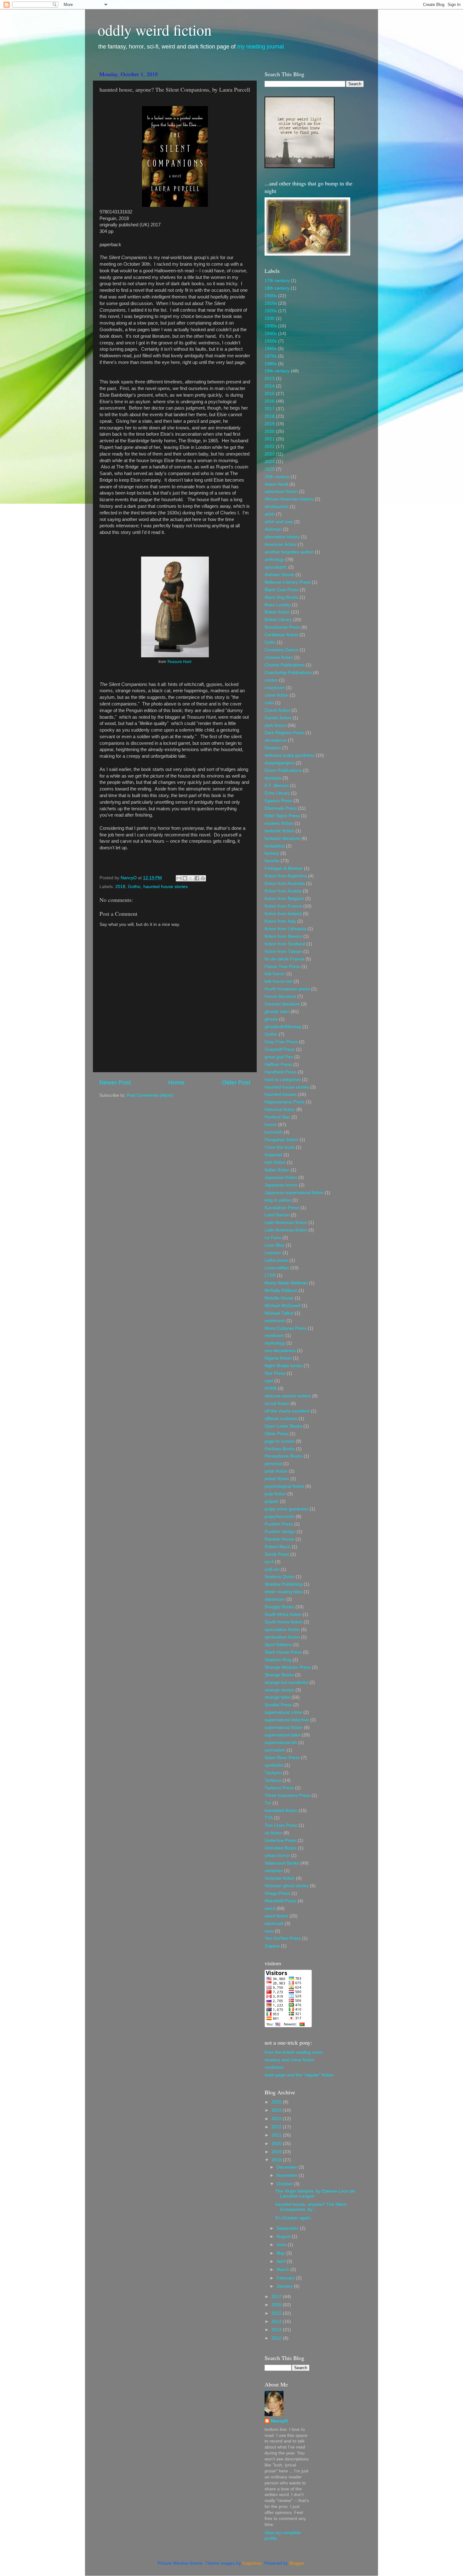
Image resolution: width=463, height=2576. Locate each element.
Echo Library (277, 793)
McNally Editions (281, 1291)
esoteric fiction (279, 823)
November (288, 2175)
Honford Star (277, 1117)
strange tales (277, 1697)
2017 (270, 409)
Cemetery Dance (281, 650)
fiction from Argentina (286, 876)
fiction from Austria (283, 891)
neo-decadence (280, 1351)
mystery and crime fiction (289, 2060)
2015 (270, 394)
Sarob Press (277, 1554)
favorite (272, 861)
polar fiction (276, 1471)
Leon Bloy (274, 1245)
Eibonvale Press (281, 808)
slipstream (275, 1599)
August (284, 2236)
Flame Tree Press (282, 967)
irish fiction (275, 1162)
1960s (271, 349)
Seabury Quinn (280, 1577)
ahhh (270, 514)
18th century (277, 288)
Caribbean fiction (281, 635)
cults (269, 703)
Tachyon (273, 1773)
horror (271, 1125)
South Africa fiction (283, 1614)
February (286, 2278)
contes (271, 680)
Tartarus (273, 1780)
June (282, 2245)
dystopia (273, 778)
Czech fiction (277, 710)
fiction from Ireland (283, 914)
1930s (271, 326)
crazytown (275, 688)
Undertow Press (280, 1840)
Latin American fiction (286, 1223)
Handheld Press (280, 1072)
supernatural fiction (284, 1727)
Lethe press (276, 1260)
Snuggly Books (279, 1607)
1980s (271, 364)
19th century (277, 371)
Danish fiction (278, 718)
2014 (270, 386)
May (281, 2253)
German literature (282, 1004)
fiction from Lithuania (285, 929)
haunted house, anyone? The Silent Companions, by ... (311, 2207)
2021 (270, 439)
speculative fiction (282, 1630)
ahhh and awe (279, 522)
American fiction (280, 544)
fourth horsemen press (287, 989)
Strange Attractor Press (288, 1667)
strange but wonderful (286, 1682)
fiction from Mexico (283, 936)
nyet (269, 1381)
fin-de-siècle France (284, 959)
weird (270, 1908)
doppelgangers (280, 763)
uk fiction (273, 1833)
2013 (270, 379)
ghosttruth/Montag (283, 1027)
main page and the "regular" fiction (299, 2075)
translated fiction (281, 1811)
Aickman (273, 529)
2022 (270, 447)
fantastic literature (282, 838)
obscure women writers (288, 1396)
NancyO (279, 2421)
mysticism (274, 1336)
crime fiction (277, 695)
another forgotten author (289, 552)
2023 (270, 454)
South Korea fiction (283, 1622)
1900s (271, 296)
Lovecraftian (277, 1268)
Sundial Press (278, 1705)
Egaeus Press (278, 801)
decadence (276, 740)
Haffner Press (278, 1064)
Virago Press (277, 1893)
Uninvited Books (281, 1848)
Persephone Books (283, 1456)
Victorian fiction (280, 1878)
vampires (274, 1871)
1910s (271, 303)
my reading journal (260, 47)
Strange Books (279, 1675)
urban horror (277, 1856)
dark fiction (275, 725)
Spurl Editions (278, 1645)
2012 (277, 2338)
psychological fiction (284, 1486)
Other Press (277, 1434)
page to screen (280, 1441)
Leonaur (273, 1253)
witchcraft (274, 1924)
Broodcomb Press (282, 627)
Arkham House (279, 575)
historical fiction (280, 1110)
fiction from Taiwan (283, 951)
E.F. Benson (277, 786)
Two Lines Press (281, 1825)
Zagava (272, 1946)
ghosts (271, 1019)
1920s (271, 311)
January (285, 2286)
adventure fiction (281, 492)
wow (269, 1931)
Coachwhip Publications (288, 673)
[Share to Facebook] (197, 878)
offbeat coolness (281, 1419)
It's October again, (294, 2218)
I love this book (280, 1147)
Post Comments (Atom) (150, 1095)
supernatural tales (283, 1735)
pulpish (272, 1501)
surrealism (275, 1750)
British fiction (277, 612)
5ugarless (252, 2563)
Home (176, 1082)
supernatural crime (283, 1712)
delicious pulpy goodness (290, 755)
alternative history (282, 537)
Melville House (279, 1298)
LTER (270, 1275)
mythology (275, 1343)
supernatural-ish (281, 1743)
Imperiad (273, 1155)
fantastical (275, 846)
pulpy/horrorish (280, 1517)
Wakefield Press (280, 1901)
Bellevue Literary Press (288, 582)
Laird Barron (277, 1215)
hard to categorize (283, 1080)
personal (273, 1464)
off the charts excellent (287, 1411)
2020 (270, 431)
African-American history (289, 499)
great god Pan (279, 1057)
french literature (280, 996)
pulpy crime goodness (286, 1509)
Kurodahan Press (282, 1208)
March (283, 2270)
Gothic (134, 887)
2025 (270, 469)
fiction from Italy (280, 921)
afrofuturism (277, 507)
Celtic (270, 642)
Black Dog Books (281, 597)
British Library (278, 620)
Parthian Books (280, 1449)
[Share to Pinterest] (203, 878)
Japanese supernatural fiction (294, 1193)
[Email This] (179, 878)
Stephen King (278, 1660)
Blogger (297, 2563)
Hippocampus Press (285, 1102)
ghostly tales (277, 1012)
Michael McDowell (283, 1306)
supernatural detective (287, 1720)
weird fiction (276, 1916)
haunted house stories (166, 887)
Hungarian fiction (281, 1140)
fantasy (272, 853)
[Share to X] (191, 878)
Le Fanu (273, 1238)
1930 (270, 318)
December (288, 2167)
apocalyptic (276, 567)
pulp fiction (275, 1494)
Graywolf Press (280, 1049)
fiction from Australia (285, 883)
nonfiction (274, 2067)
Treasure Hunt (179, 662)
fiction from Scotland (285, 944)
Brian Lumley (278, 605)
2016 (270, 401)
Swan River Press (282, 1758)
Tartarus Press (279, 1788)
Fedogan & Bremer (284, 868)
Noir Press (275, 1373)
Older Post (236, 1082)
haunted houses (281, 1094)
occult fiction (277, 1404)
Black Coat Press (282, 590)
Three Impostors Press (287, 1795)
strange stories (279, 1690)
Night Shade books (283, 1366)
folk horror (275, 974)
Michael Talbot (279, 1313)
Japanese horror (281, 1185)
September (288, 2228)
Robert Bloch (277, 1547)
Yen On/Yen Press (283, 1938)
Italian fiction (277, 1170)
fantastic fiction (279, 831)
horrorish (274, 1132)
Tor (268, 1803)
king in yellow (278, 1200)
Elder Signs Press (282, 816)
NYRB (271, 1388)
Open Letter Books (283, 1426)
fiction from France (283, 906)
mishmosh (275, 1321)
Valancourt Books (282, 1863)
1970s (271, 356)
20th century (277, 477)
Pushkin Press (279, 1524)
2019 (270, 424)
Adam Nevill (276, 484)
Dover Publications (283, 770)
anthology (274, 560)
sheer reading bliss (283, 1592)
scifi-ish (272, 1569)
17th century (277, 281)
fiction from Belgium (284, 899)
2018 (120, 887)
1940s (271, 334)
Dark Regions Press (284, 733)
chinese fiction (279, 657)
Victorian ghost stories (287, 1886)
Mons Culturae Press (286, 1328)
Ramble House (279, 1539)
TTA (269, 1818)
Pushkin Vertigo (280, 1532)
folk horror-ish (278, 981)
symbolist (274, 1765)
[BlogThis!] (185, 878)
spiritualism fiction (282, 1637)
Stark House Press (283, 1652)
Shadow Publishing (283, 1584)
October (285, 2184)
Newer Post (115, 1082)
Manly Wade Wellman (286, 1283)
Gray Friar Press (281, 1042)
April (282, 2261)
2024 (270, 462)
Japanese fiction (281, 1178)
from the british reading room (294, 2052)
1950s (271, 341)
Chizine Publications (285, 665)
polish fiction (277, 1479)
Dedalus (273, 748)
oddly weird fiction (155, 30)
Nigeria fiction (278, 1358)
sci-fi (269, 1562)
